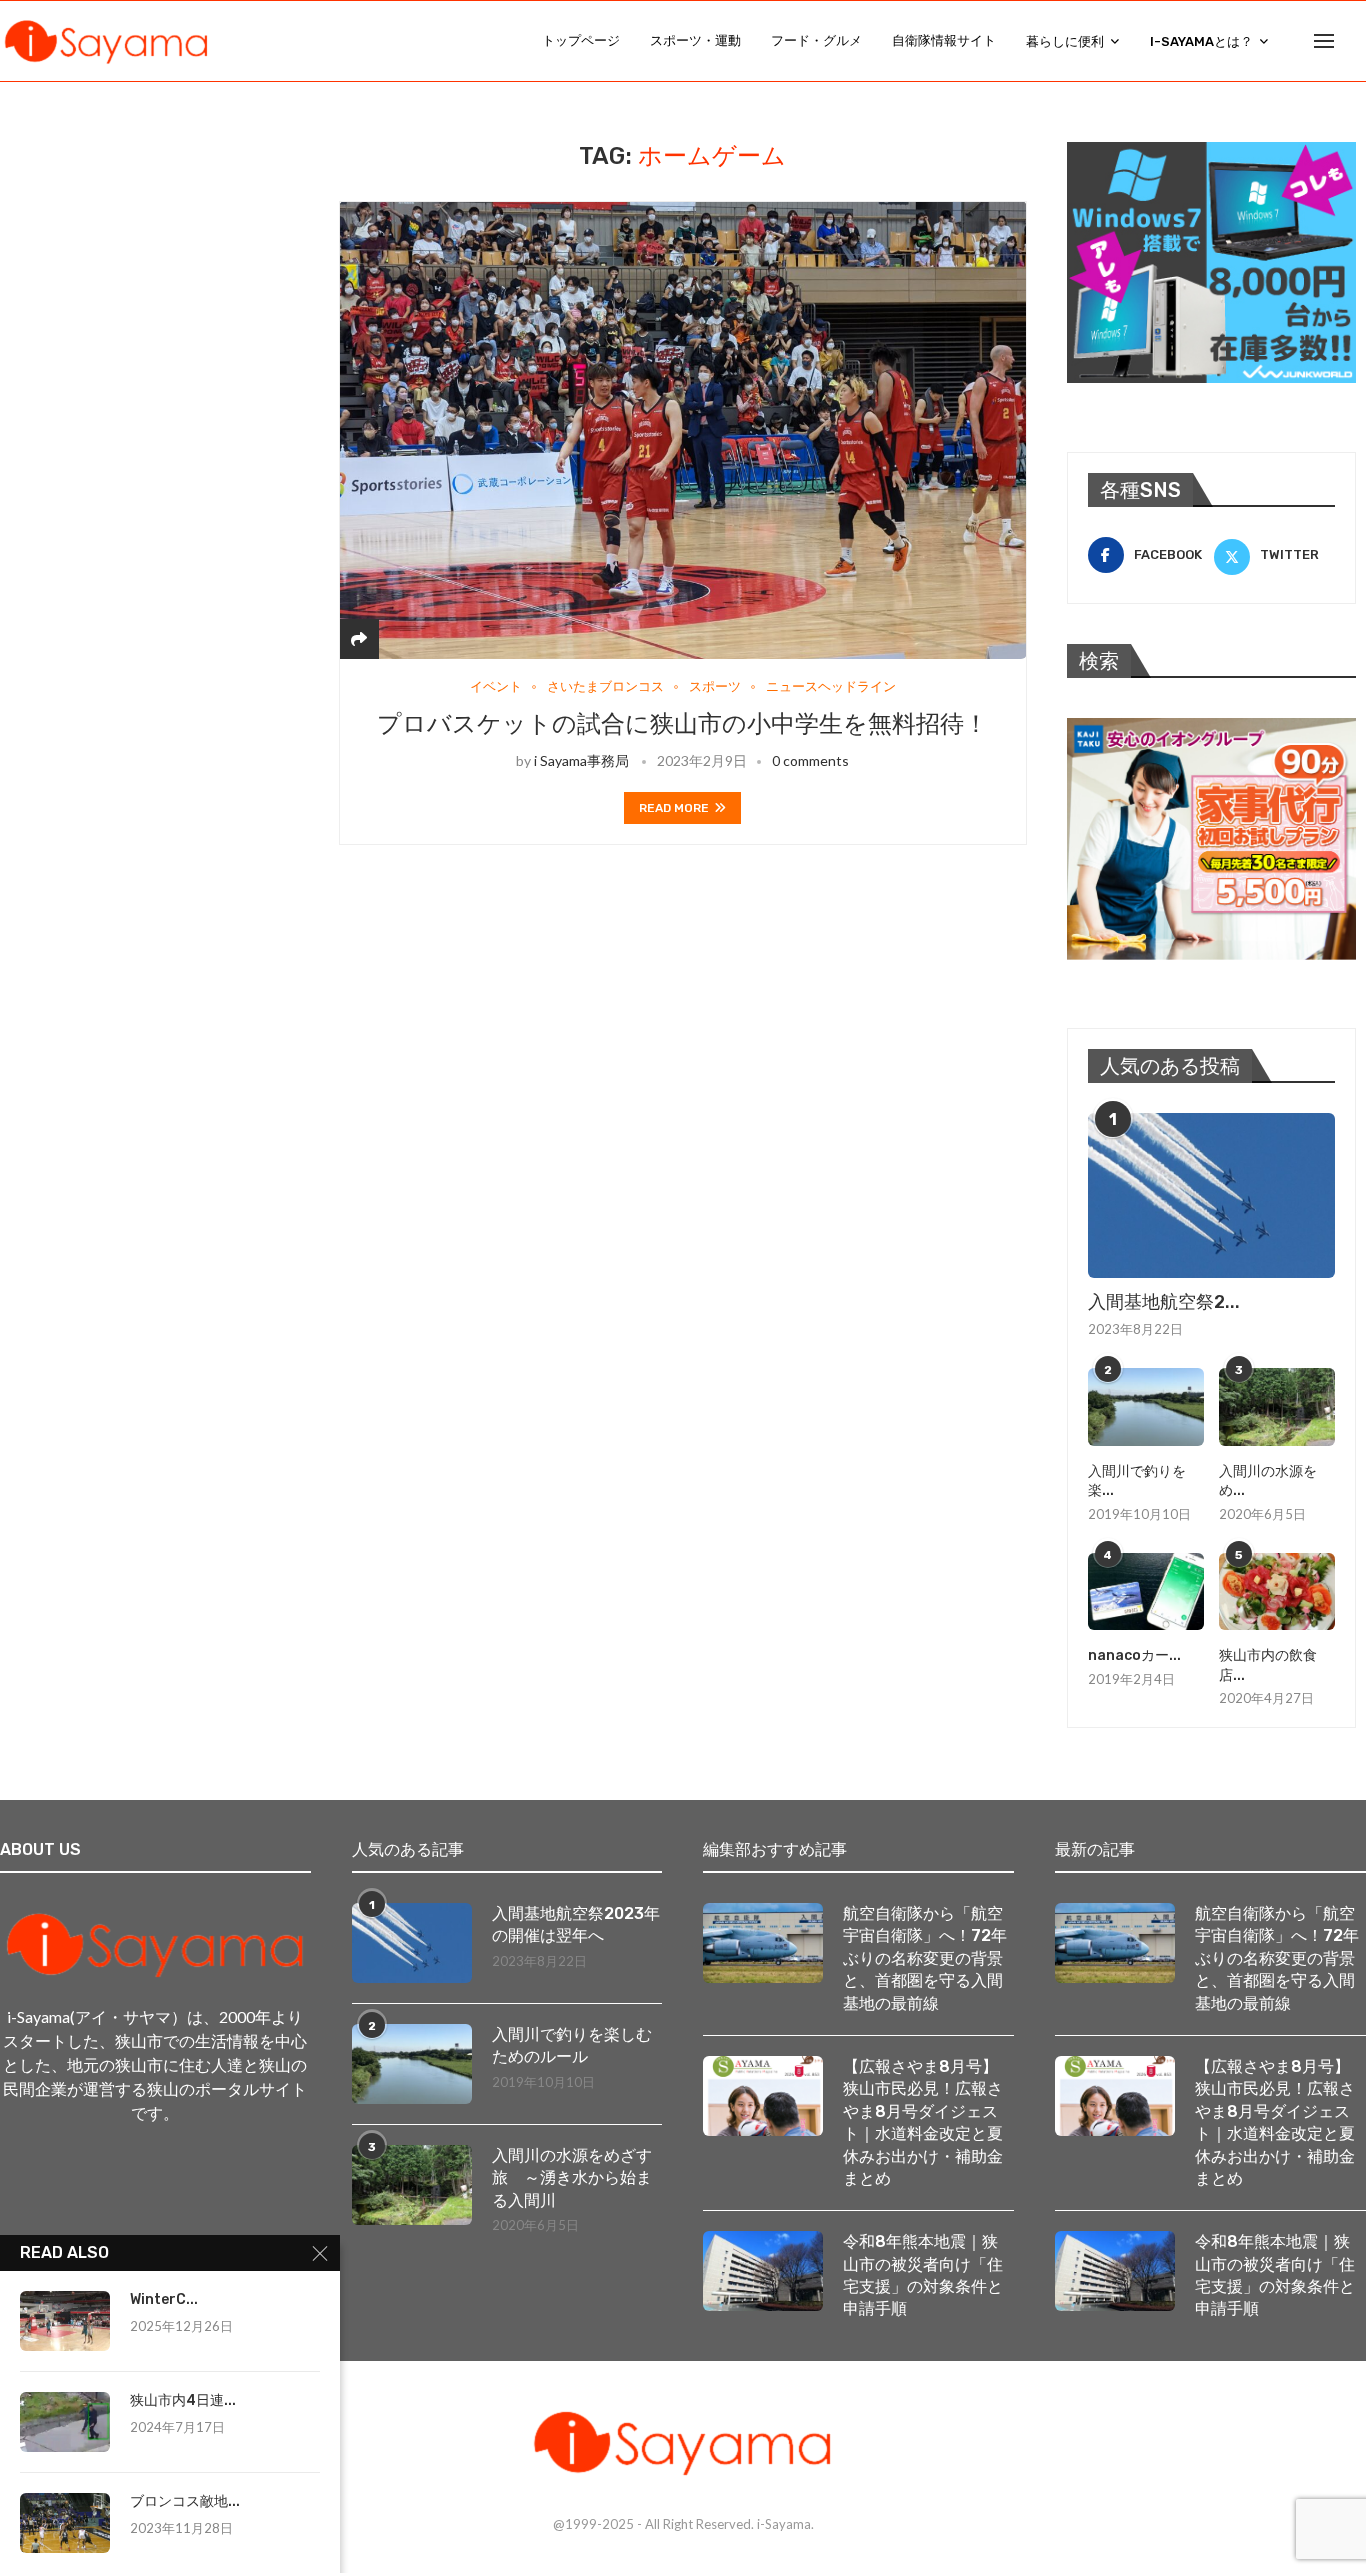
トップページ (581, 40)
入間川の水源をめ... (1268, 1481)
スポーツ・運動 (695, 40)
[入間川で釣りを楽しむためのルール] (1146, 1407)
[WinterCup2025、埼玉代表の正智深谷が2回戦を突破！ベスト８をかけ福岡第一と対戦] (65, 2321)
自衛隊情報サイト (944, 40)
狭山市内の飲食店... (1268, 1665)
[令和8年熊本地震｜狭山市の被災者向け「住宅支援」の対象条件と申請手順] (763, 2271)
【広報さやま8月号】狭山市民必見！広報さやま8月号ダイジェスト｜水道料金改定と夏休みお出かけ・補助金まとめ (923, 2122)
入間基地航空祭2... (1164, 1302)
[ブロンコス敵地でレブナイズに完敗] (65, 2523)
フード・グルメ (816, 40)
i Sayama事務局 (581, 760)
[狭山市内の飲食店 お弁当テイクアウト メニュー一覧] (1277, 1592)
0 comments (810, 760)
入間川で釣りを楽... (1137, 1481)
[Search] (1356, 41)
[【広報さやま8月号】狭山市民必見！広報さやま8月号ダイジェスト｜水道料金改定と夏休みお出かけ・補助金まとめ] (763, 2096)
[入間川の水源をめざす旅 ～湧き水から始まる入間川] (1277, 1407)
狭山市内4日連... (183, 2400)
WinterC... (164, 2299)
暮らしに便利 (1065, 41)
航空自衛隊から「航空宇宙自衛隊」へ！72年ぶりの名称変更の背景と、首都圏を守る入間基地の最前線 (925, 1958)
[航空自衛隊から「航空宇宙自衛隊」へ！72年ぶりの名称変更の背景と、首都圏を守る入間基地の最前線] (763, 1943)
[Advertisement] (160, 267)
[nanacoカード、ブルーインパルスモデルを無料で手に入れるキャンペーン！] (1146, 1592)
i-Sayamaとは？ (1201, 41)
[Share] (359, 638)
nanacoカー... (1134, 1655)
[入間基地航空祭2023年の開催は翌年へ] (1211, 1195)
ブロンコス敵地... (185, 2501)
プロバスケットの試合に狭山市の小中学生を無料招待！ (682, 724)
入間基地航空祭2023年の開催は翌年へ (576, 1924)
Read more (674, 808)
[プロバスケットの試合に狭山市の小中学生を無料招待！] (682, 430)
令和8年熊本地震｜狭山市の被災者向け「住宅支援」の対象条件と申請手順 (923, 2275)
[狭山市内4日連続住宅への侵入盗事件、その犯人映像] (65, 2422)
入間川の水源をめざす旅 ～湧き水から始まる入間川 (572, 2178)
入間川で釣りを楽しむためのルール (572, 2045)
